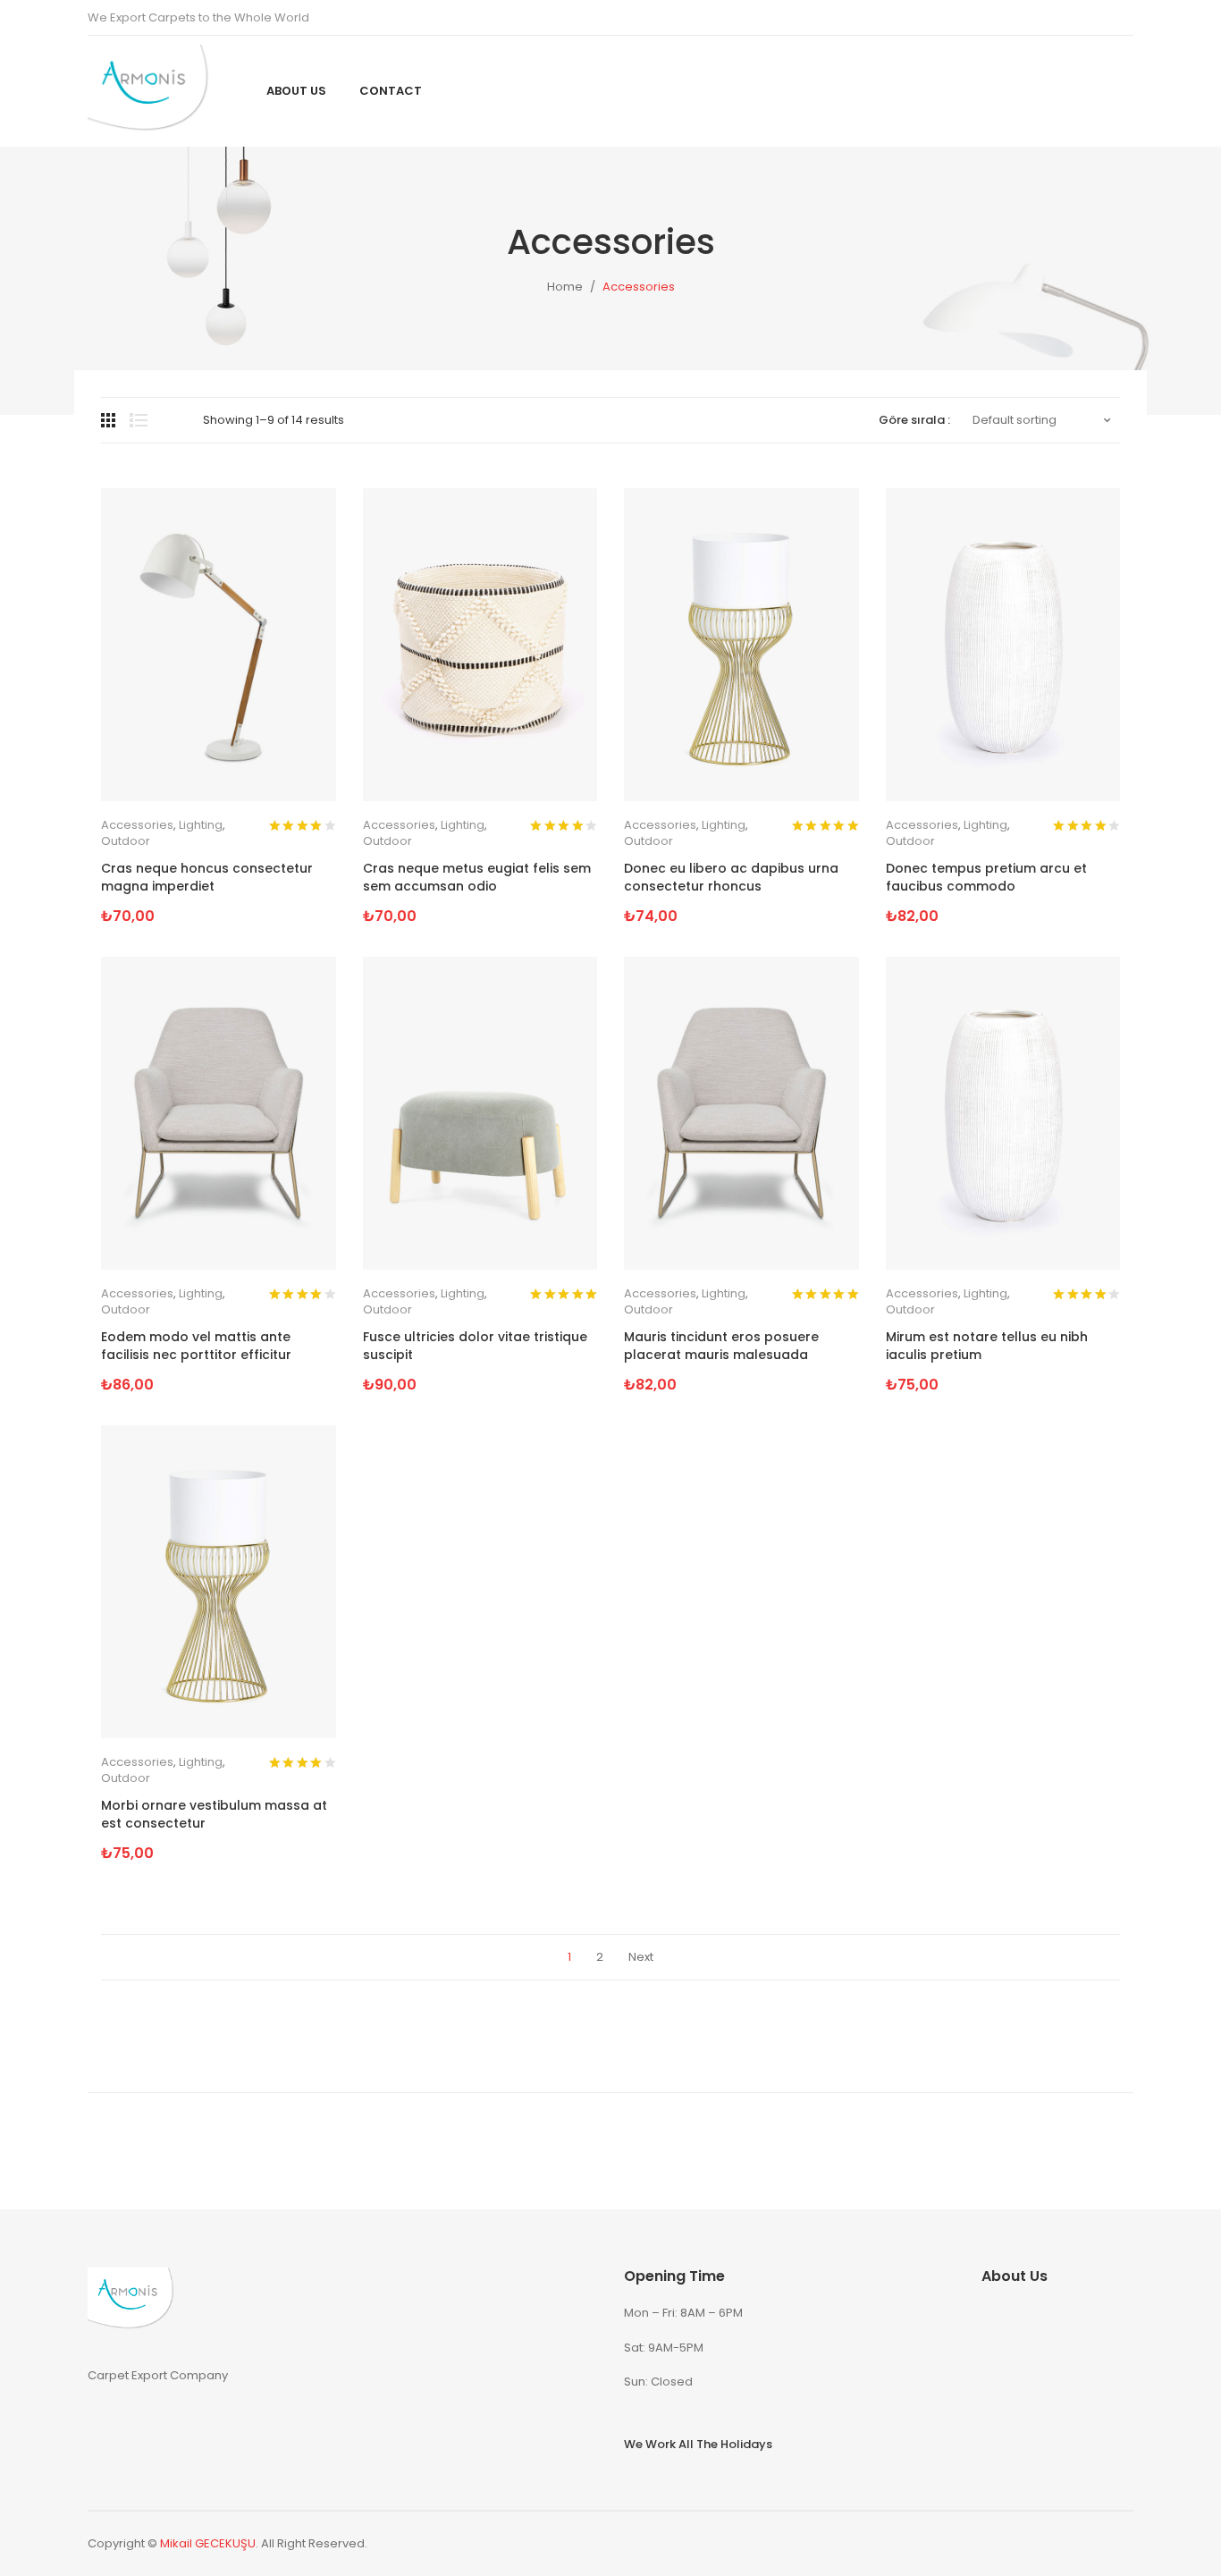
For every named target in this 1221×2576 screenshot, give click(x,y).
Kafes (110, 420)
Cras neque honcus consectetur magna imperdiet (207, 878)
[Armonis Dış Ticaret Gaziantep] (155, 91)
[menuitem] (296, 91)
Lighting (201, 825)
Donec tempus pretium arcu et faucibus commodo (986, 878)
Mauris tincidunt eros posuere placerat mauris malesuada (721, 1346)
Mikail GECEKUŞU (208, 2543)
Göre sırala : (914, 420)
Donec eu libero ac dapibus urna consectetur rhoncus (731, 878)
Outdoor (126, 841)
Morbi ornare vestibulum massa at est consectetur (214, 1815)
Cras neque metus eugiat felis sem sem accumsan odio (477, 878)
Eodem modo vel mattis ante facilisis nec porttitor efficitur (196, 1346)
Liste (139, 420)
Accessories (137, 825)
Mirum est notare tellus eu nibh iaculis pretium (987, 1346)
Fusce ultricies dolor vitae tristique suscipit (475, 1346)
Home (565, 287)
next (641, 1957)
